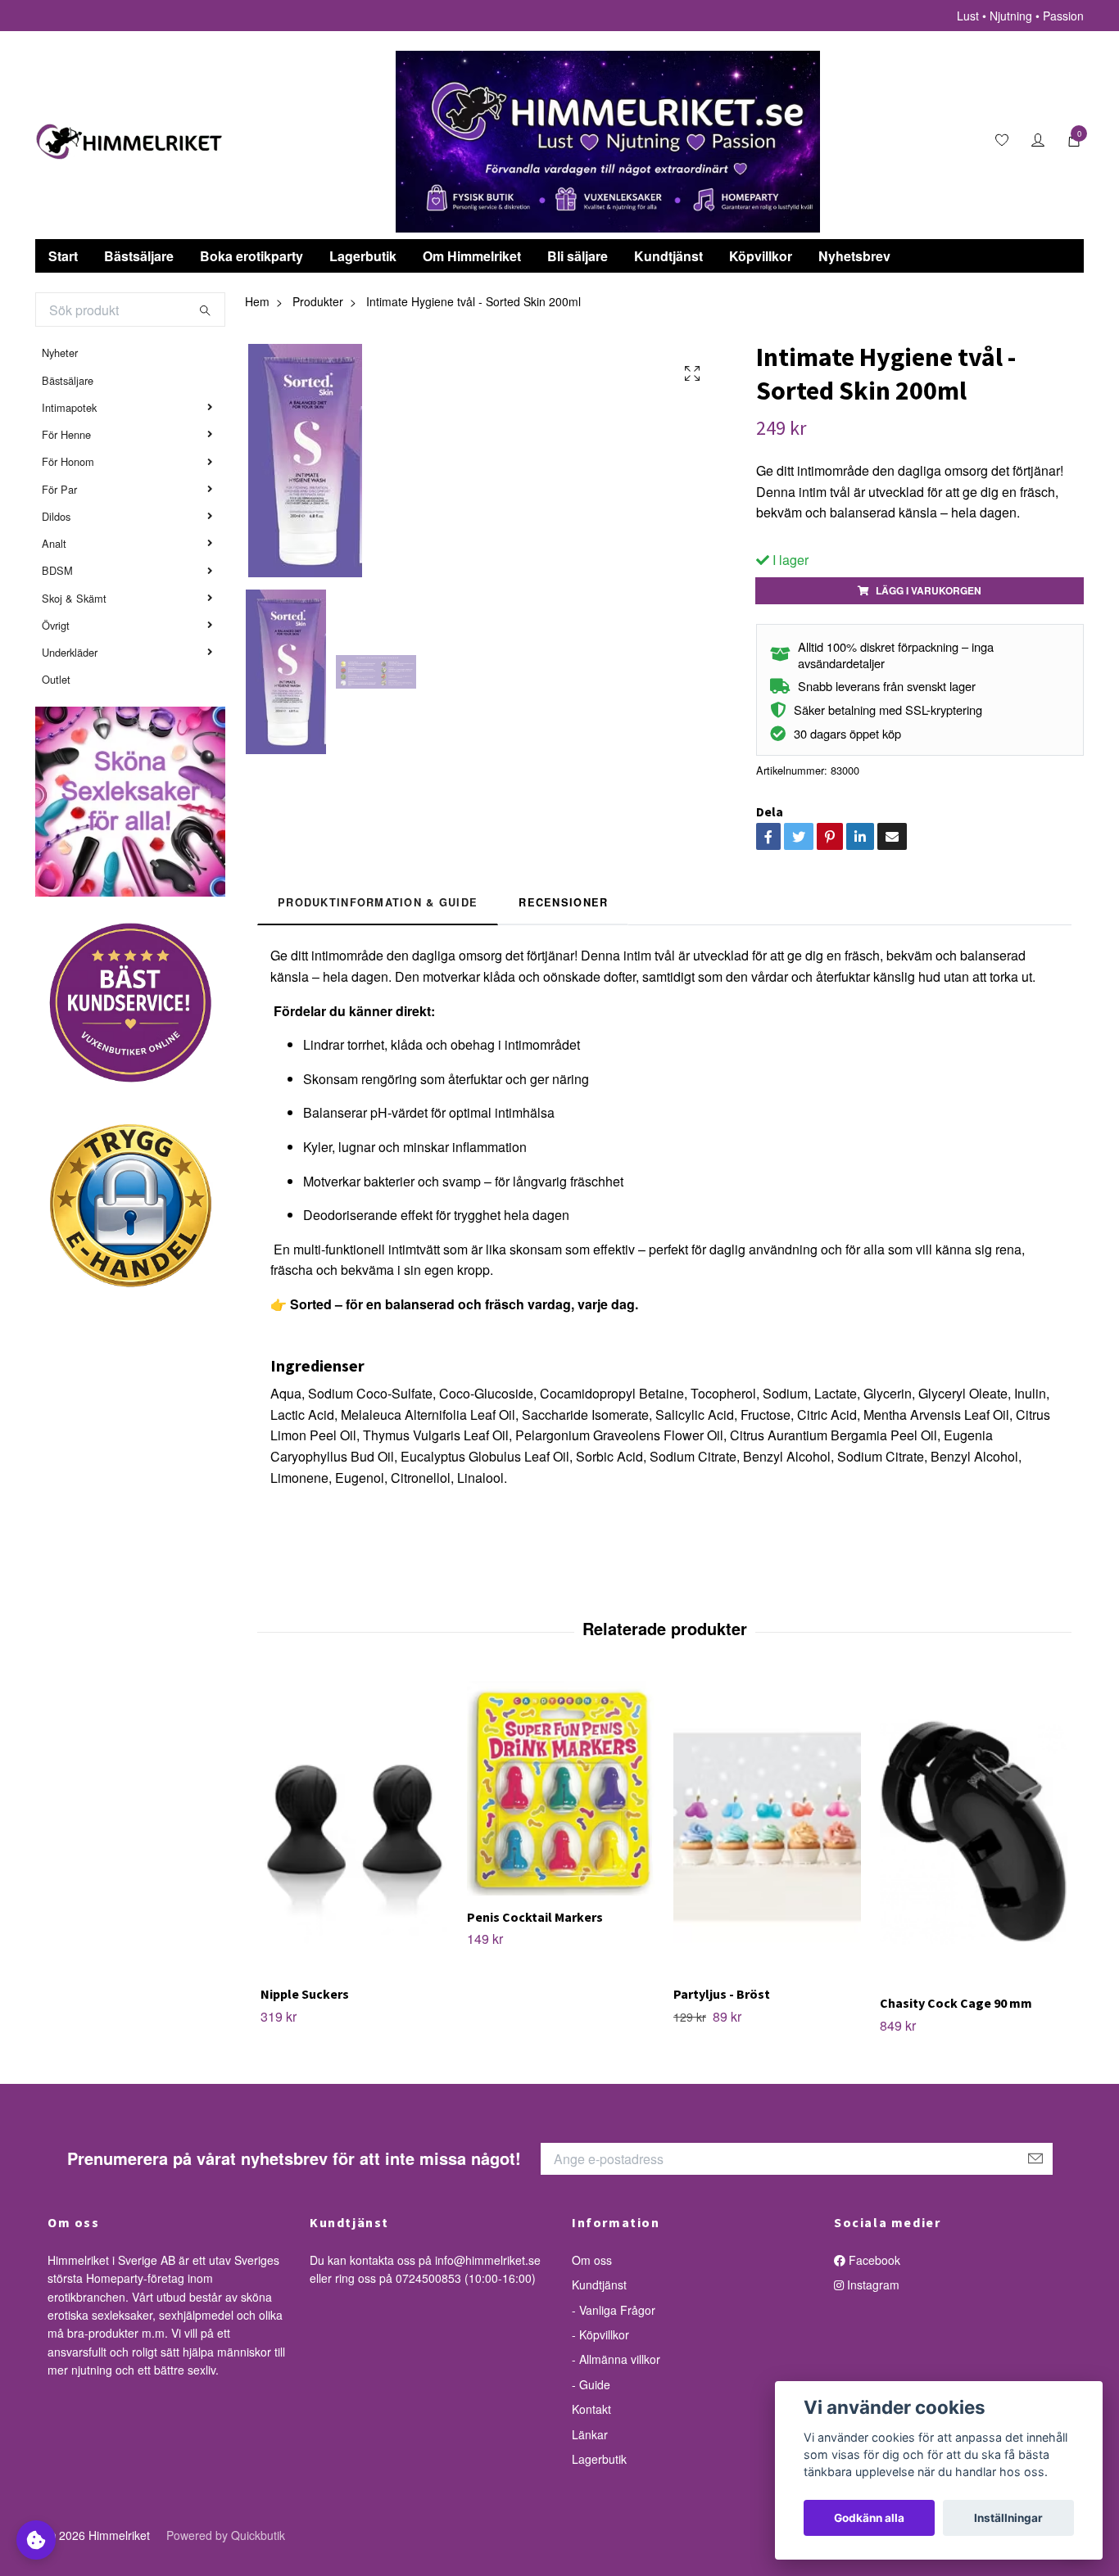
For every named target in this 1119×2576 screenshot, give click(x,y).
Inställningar (1008, 2518)
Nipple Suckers (305, 1994)
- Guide (591, 2384)
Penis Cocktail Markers (535, 1917)
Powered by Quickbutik (226, 2535)
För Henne (66, 434)
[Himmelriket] (129, 142)
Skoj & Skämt (74, 598)
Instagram (872, 2285)
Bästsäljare (139, 256)
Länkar (590, 2434)
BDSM (57, 570)
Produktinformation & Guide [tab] (378, 902)
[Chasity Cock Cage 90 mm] (974, 1831)
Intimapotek (69, 407)
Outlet (56, 679)
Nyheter (60, 353)
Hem (257, 301)
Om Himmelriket (472, 256)
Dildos (56, 516)
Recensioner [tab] (563, 902)
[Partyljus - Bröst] (767, 1827)
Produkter (318, 301)
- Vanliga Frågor (614, 2310)
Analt (54, 543)
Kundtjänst (668, 256)
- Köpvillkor (600, 2334)
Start (63, 256)
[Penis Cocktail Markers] (561, 1788)
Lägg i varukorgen (929, 590)
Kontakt (591, 2409)
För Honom (68, 461)
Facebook (873, 2260)
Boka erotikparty (251, 256)
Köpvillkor (761, 256)
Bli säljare (578, 256)
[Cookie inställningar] (36, 2540)
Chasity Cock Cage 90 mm (956, 2003)
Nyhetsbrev (854, 256)
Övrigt (56, 625)
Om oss (592, 2260)
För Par (59, 489)
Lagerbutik (363, 256)
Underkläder (70, 652)
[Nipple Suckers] (354, 1827)
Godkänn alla (869, 2518)
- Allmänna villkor (616, 2359)
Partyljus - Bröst (722, 1994)
